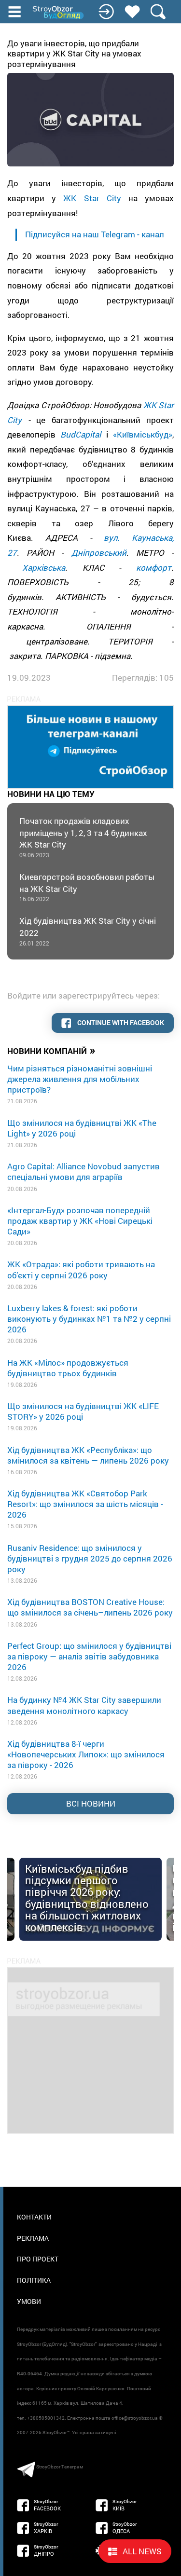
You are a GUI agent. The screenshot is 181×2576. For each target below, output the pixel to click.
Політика (34, 2280)
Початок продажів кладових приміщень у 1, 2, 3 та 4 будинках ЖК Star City (83, 837)
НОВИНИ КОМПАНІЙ (51, 1050)
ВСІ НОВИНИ (91, 1803)
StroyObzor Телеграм (60, 2467)
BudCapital (81, 434)
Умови (29, 2301)
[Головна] (59, 13)
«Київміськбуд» (143, 434)
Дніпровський (99, 553)
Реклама (33, 2238)
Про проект (38, 2259)
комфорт (154, 568)
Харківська (44, 568)
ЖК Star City (92, 198)
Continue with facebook (120, 1022)
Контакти (34, 2217)
